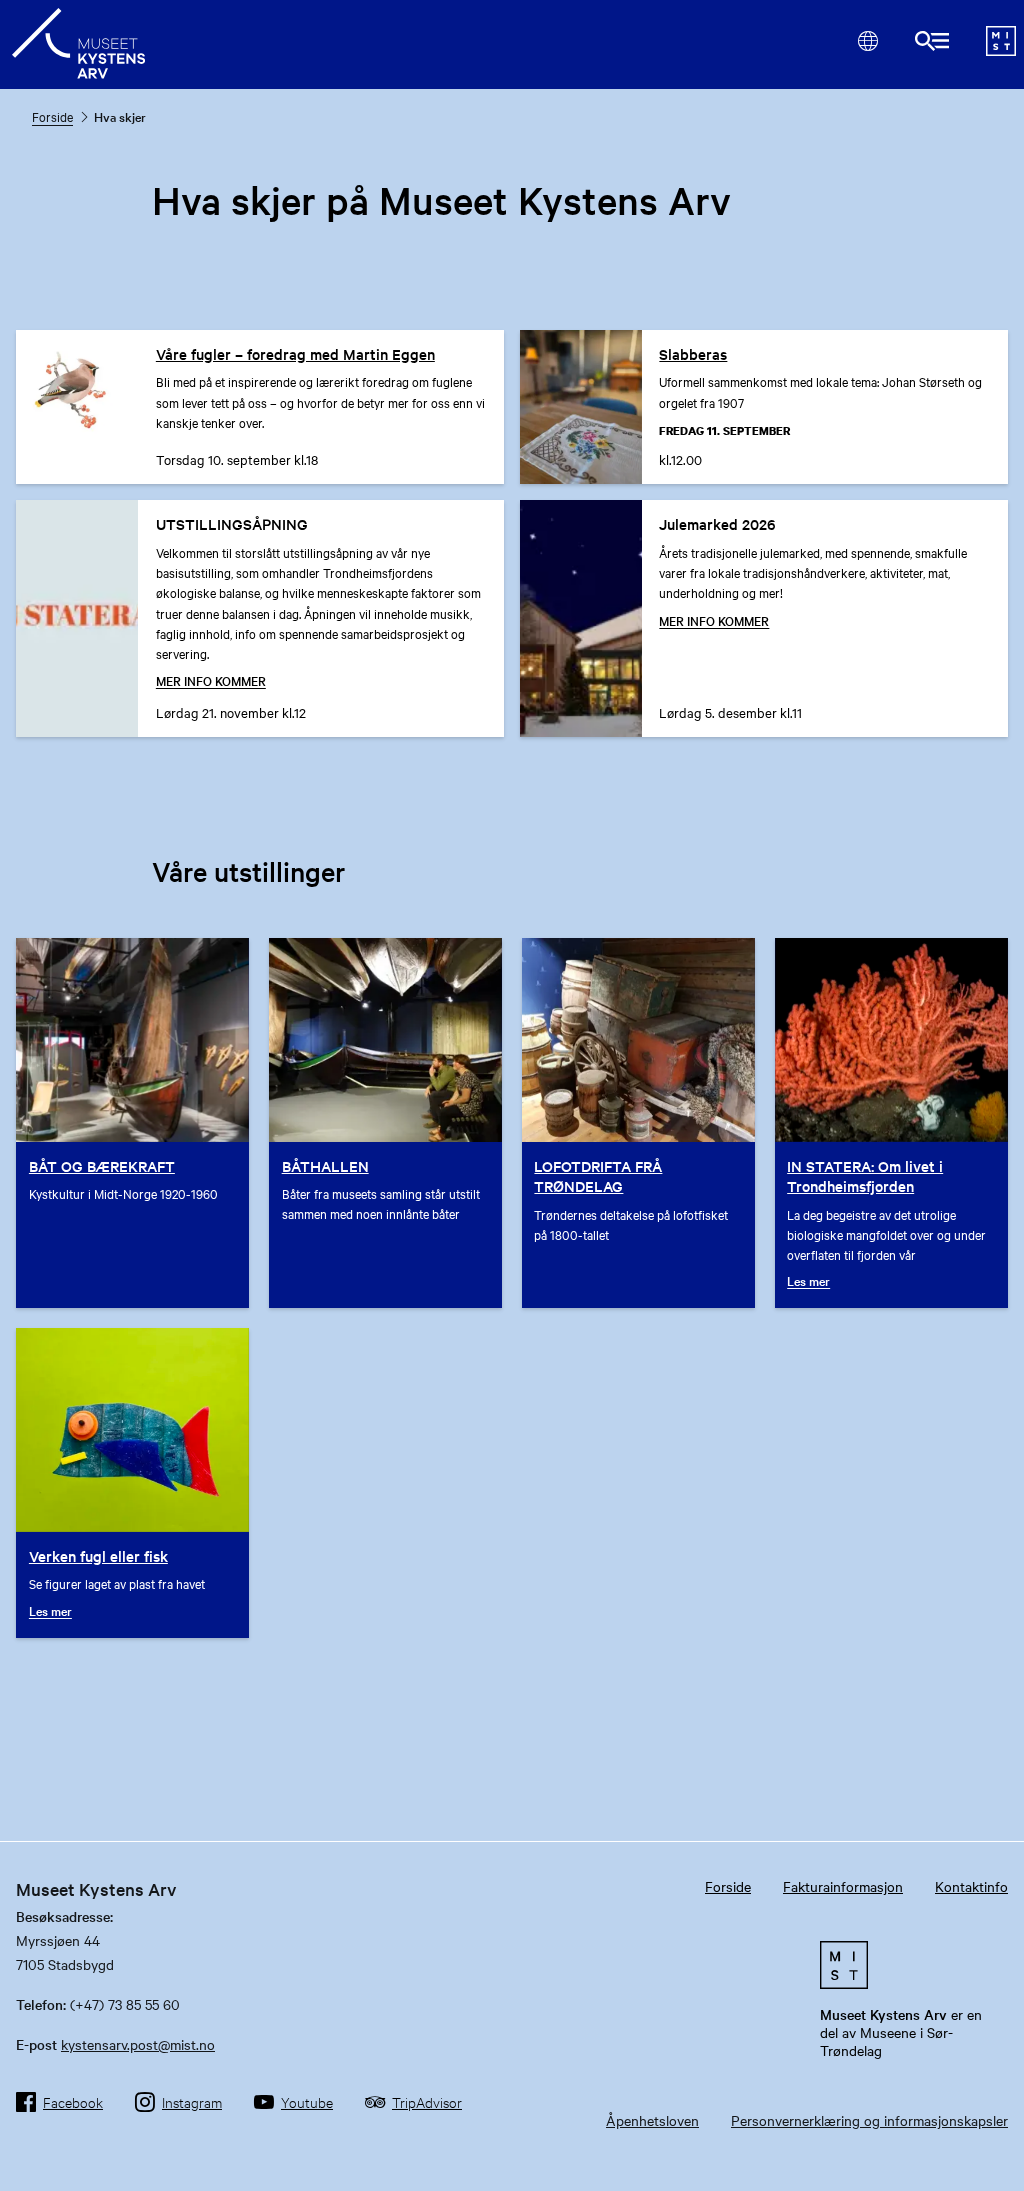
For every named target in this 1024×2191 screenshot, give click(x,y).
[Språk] (867, 40)
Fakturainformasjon (843, 1886)
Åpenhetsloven (652, 2120)
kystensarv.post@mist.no (138, 2044)
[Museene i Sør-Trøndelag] (1001, 50)
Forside (52, 116)
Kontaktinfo (971, 1886)
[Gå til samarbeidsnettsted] (910, 1965)
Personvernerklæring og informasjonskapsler (869, 2120)
